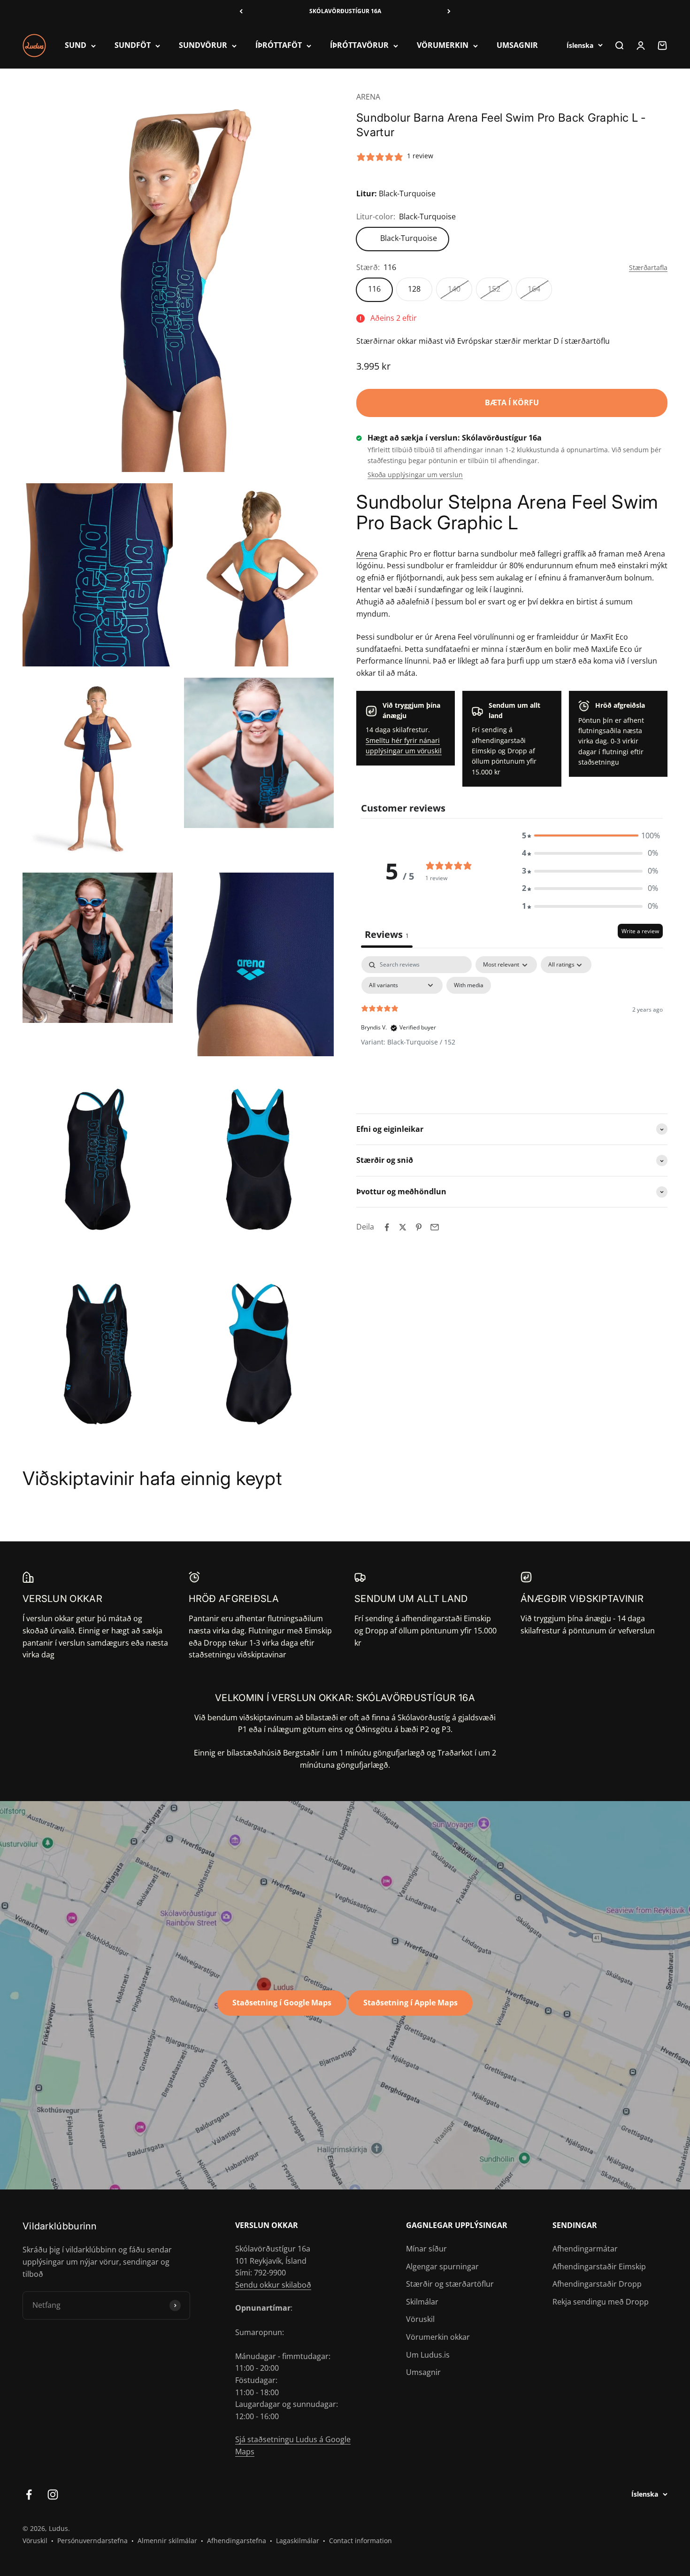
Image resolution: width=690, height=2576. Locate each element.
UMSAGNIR (517, 46)
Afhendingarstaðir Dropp (597, 2284)
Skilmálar (422, 2302)
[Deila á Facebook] (387, 1227)
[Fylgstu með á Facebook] (29, 2495)
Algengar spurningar (442, 2267)
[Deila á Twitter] (403, 1227)
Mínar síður (426, 2249)
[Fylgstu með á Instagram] (53, 2495)
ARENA (368, 97)
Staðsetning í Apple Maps (410, 2003)
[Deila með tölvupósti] (435, 1227)
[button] (590, 836)
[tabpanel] (512, 1027)
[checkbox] (469, 986)
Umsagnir (423, 2372)
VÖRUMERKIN (443, 46)
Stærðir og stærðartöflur (450, 2284)
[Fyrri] (241, 11)
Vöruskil (420, 2319)
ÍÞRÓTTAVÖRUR (359, 46)
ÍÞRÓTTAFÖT (279, 46)
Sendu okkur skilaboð (273, 2285)
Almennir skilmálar (167, 2541)
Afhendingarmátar (585, 2249)
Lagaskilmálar (298, 2541)
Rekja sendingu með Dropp (601, 2302)
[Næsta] (449, 11)
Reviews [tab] (387, 935)
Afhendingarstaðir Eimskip (599, 2267)
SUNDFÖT (133, 46)
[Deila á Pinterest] (419, 1227)
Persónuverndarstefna (92, 2541)
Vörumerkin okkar (438, 2337)
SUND (76, 46)
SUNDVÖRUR (203, 46)
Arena (367, 554)
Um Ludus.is (428, 2355)
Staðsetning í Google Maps (282, 2003)
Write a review (640, 932)
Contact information (360, 2541)
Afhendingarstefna (237, 2541)
